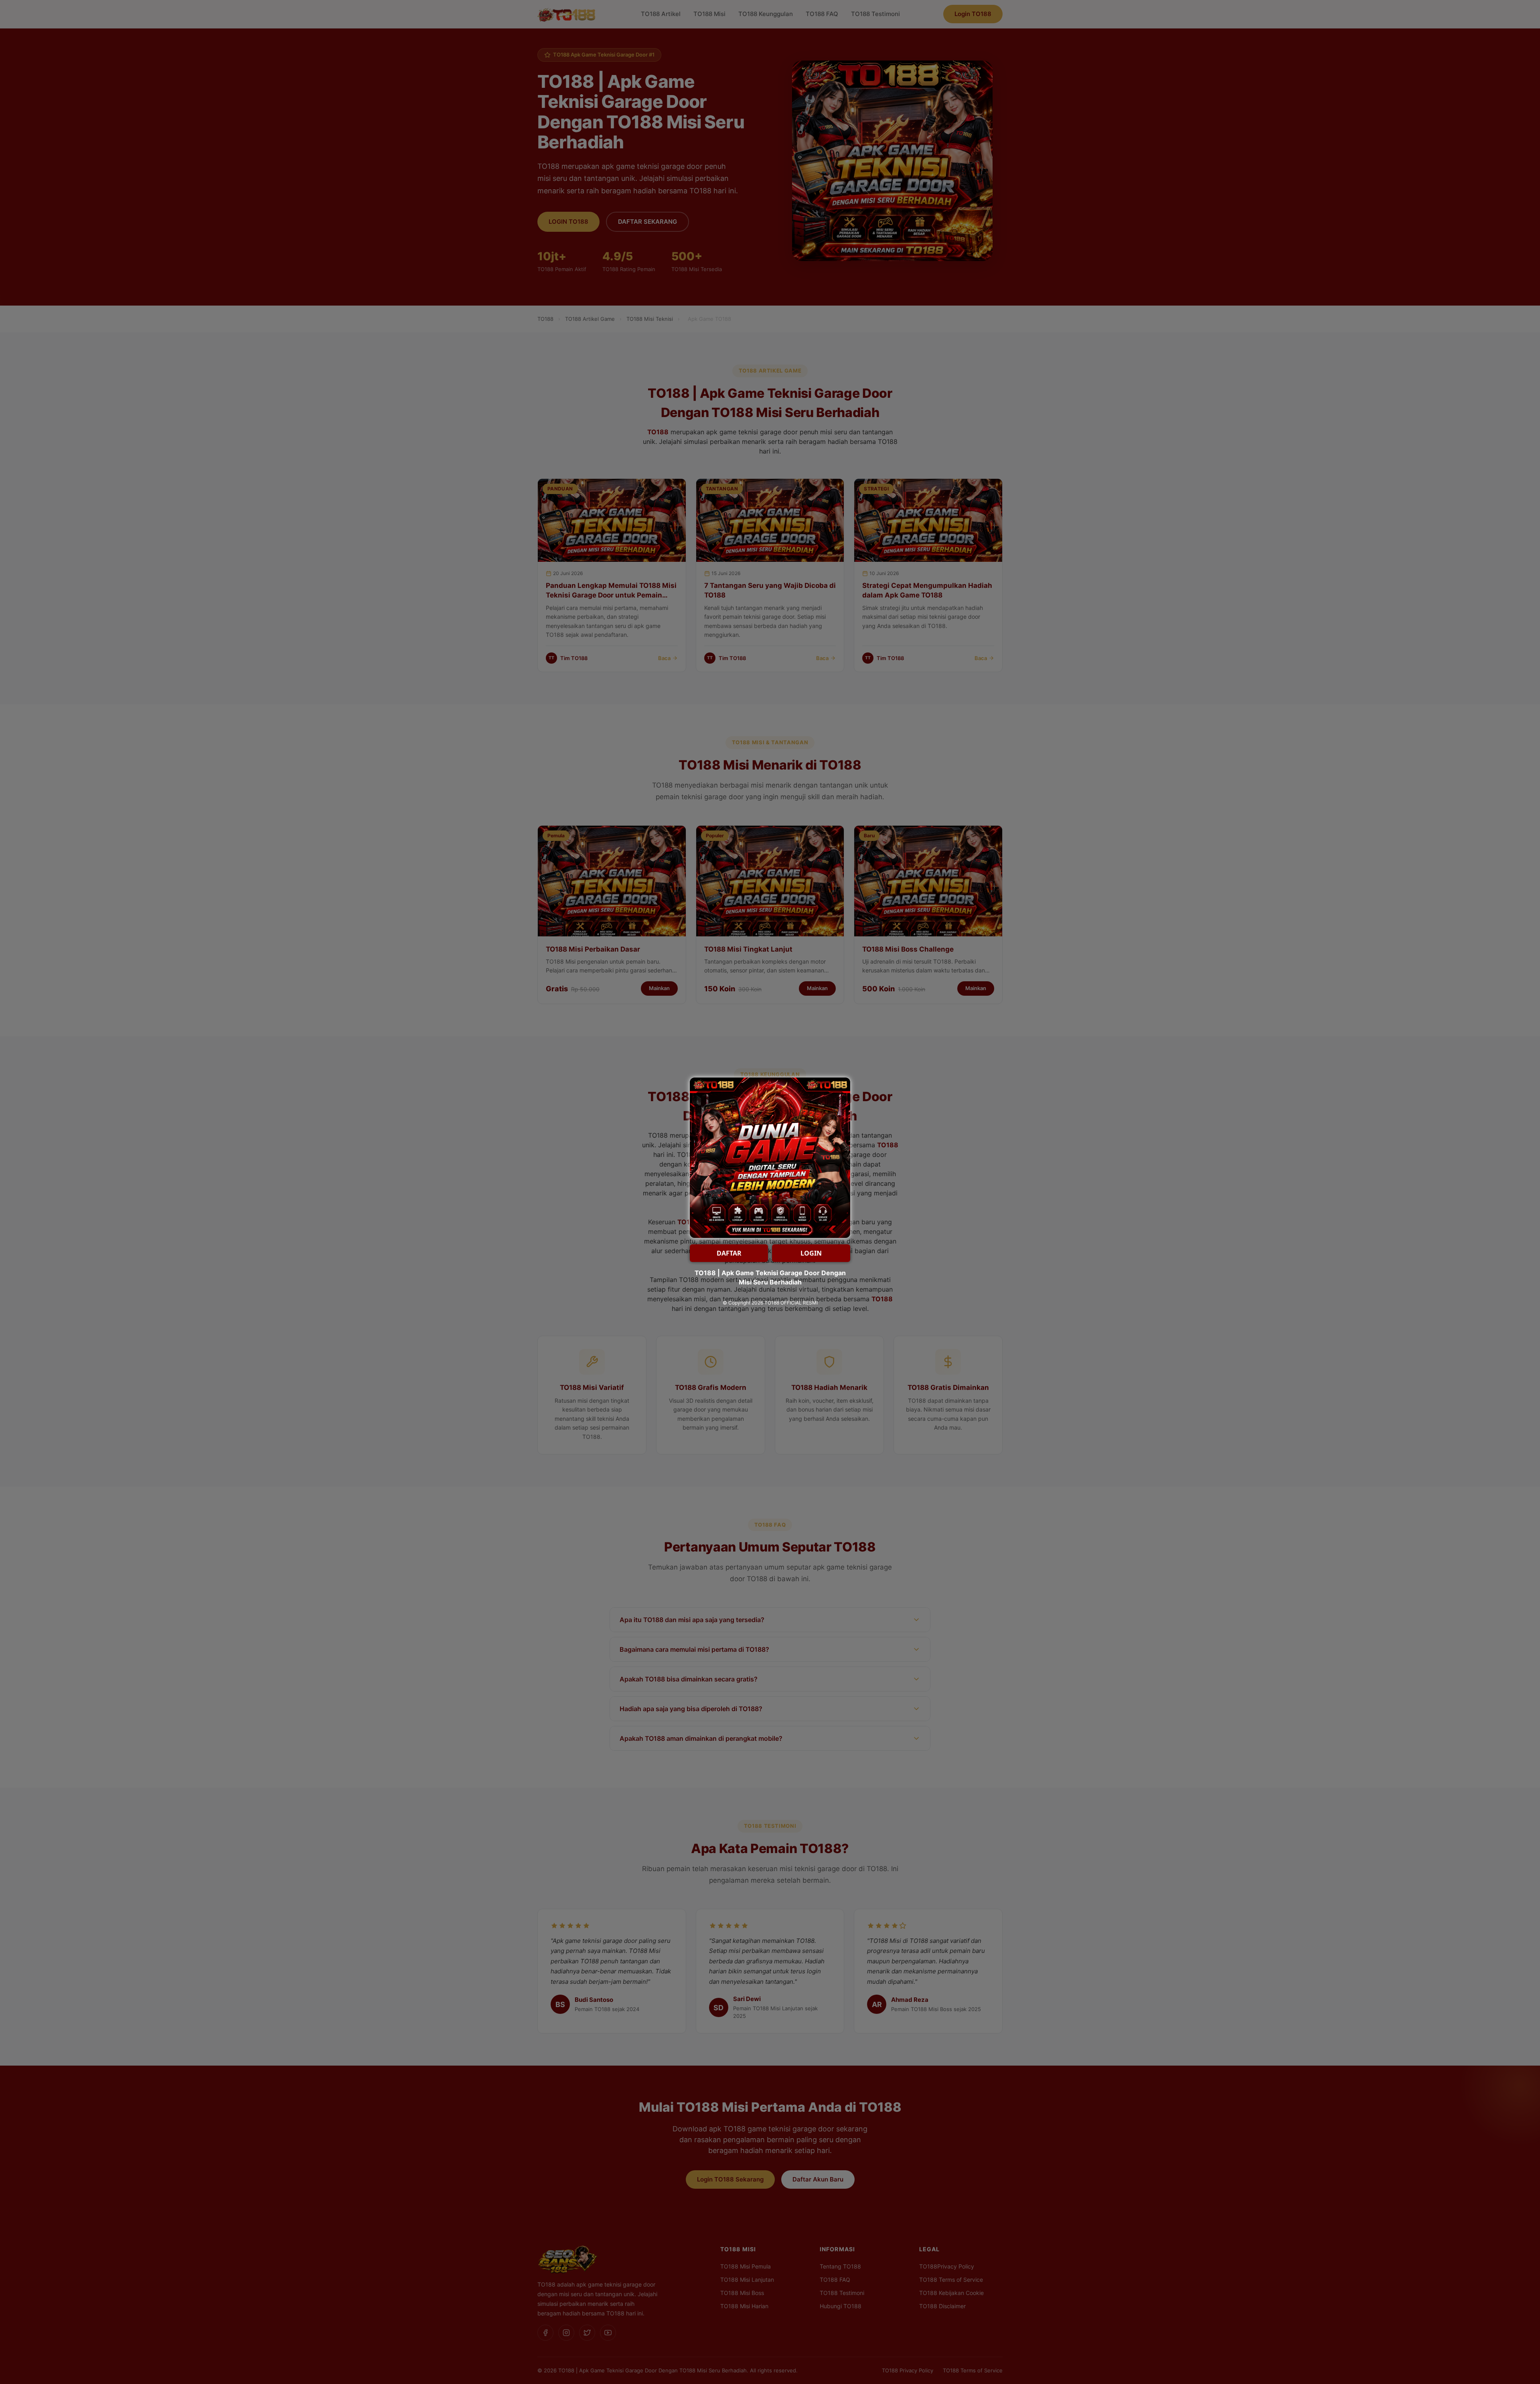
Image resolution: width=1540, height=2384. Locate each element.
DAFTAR (729, 1253)
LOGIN (811, 1253)
